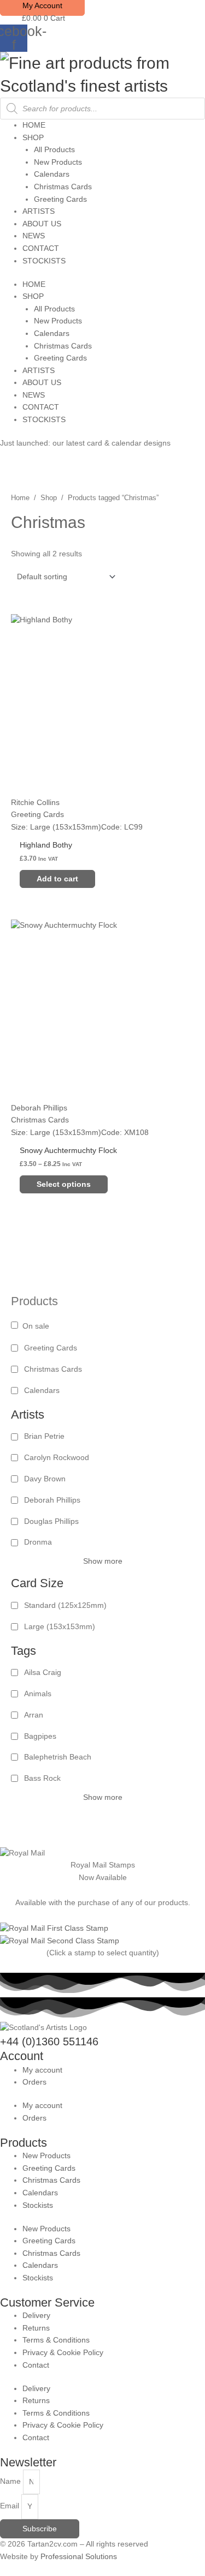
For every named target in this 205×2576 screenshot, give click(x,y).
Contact (36, 2365)
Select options (64, 1184)
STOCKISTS (44, 261)
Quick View (103, 824)
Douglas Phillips (51, 1521)
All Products (54, 150)
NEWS (34, 236)
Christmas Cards (63, 187)
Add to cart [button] (57, 879)
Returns (36, 2328)
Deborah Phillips (52, 1500)
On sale (36, 1326)
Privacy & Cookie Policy (63, 2353)
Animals (38, 1694)
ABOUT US (42, 224)
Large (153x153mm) (60, 1627)
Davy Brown (45, 1479)
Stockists (38, 2205)
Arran (34, 1715)
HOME (34, 125)
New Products (58, 162)
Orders (34, 2082)
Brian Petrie (44, 1436)
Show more (103, 1561)
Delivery (36, 2316)
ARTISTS (39, 211)
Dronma (38, 1542)
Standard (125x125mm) (65, 1605)
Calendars (52, 174)
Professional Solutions (79, 2557)
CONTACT (41, 248)
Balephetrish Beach (58, 1757)
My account (42, 2070)
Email (11, 2506)
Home (20, 498)
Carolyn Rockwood (57, 1458)
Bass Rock (42, 1778)
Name (11, 2482)
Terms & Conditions (56, 2340)
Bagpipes (40, 1736)
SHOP (33, 138)
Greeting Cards (60, 199)
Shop (49, 498)
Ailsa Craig (43, 1673)
